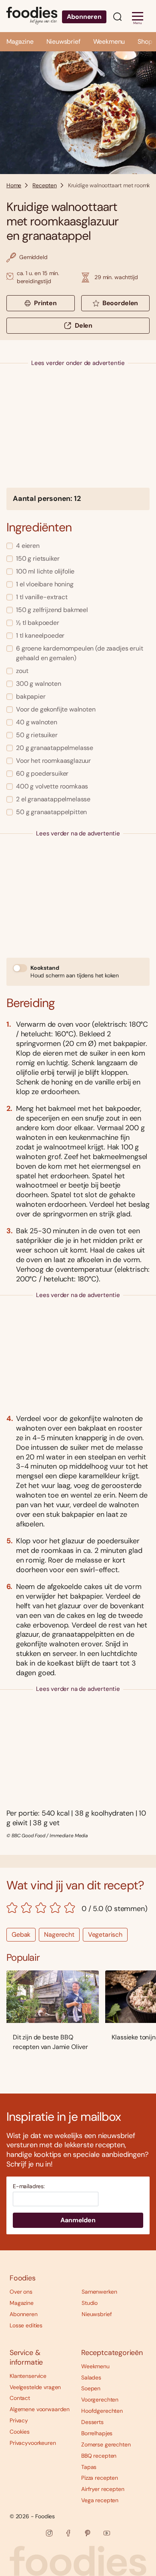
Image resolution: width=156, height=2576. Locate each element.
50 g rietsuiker (37, 735)
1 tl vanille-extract (42, 597)
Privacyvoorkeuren (33, 2443)
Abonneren (84, 17)
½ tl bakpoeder (38, 623)
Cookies (20, 2432)
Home (14, 185)
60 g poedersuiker (42, 773)
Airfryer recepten (103, 2489)
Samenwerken (99, 2292)
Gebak (21, 1935)
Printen (45, 303)
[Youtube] (107, 2533)
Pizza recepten (100, 2478)
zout (22, 671)
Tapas (89, 2467)
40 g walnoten (37, 722)
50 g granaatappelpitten (51, 812)
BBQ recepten (99, 2456)
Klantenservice (28, 2376)
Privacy (19, 2420)
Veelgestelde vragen (35, 2387)
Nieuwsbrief (63, 42)
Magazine (20, 42)
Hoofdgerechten (102, 2411)
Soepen (91, 2388)
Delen (84, 325)
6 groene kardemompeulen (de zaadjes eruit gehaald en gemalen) (79, 653)
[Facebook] (68, 2533)
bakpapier (31, 696)
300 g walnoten (39, 684)
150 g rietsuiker (38, 558)
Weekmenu (109, 42)
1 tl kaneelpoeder (40, 635)
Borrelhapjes (97, 2433)
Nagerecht (59, 1935)
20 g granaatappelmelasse (55, 748)
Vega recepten (100, 2500)
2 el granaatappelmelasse (53, 799)
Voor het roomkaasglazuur (53, 761)
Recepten (45, 185)
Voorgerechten (100, 2400)
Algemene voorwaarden (40, 2409)
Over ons (21, 2292)
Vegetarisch (105, 1935)
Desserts (92, 2422)
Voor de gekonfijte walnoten (56, 709)
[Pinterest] (88, 2533)
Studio (90, 2303)
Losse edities (26, 2325)
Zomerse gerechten (106, 2444)
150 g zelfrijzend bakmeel (52, 610)
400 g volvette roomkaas (52, 786)
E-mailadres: (29, 2186)
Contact (20, 2398)
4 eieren (28, 546)
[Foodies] (32, 16)
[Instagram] (49, 2533)
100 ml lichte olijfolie (45, 571)
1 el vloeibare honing (45, 584)
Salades (91, 2377)
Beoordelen (120, 303)
